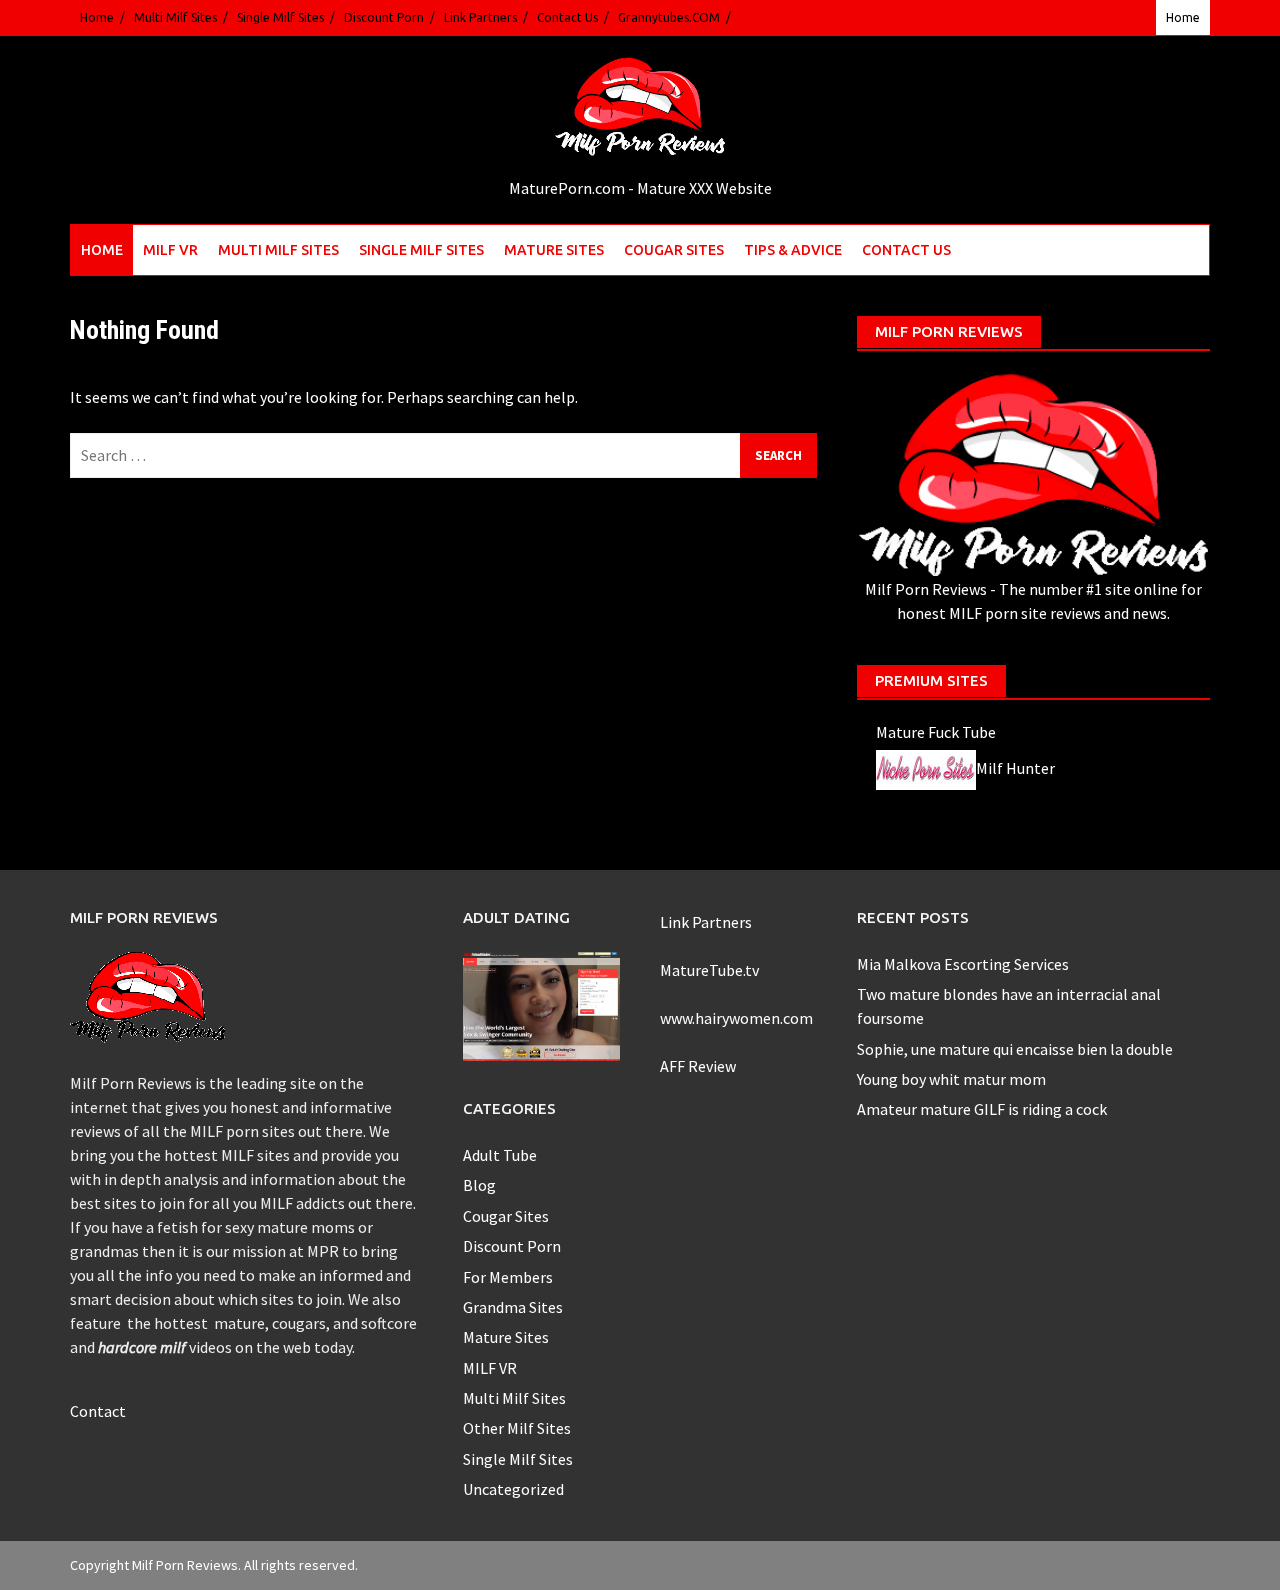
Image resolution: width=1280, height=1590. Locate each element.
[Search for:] (443, 455)
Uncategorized (513, 1489)
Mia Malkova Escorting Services (963, 964)
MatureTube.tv (709, 970)
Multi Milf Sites (175, 17)
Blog (479, 1185)
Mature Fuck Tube (936, 732)
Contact (98, 1411)
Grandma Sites (513, 1307)
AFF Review (698, 1066)
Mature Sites (554, 250)
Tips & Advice (793, 250)
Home (97, 17)
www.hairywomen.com (736, 1018)
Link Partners (480, 17)
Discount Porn (384, 17)
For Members (508, 1277)
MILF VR (170, 250)
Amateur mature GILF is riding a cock (982, 1109)
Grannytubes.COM (669, 17)
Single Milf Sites (280, 17)
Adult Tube (500, 1155)
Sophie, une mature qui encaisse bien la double (1015, 1049)
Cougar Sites (674, 250)
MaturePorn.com (567, 188)
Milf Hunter (1015, 768)
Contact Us (567, 17)
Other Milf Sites (517, 1428)
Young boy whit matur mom (951, 1079)
